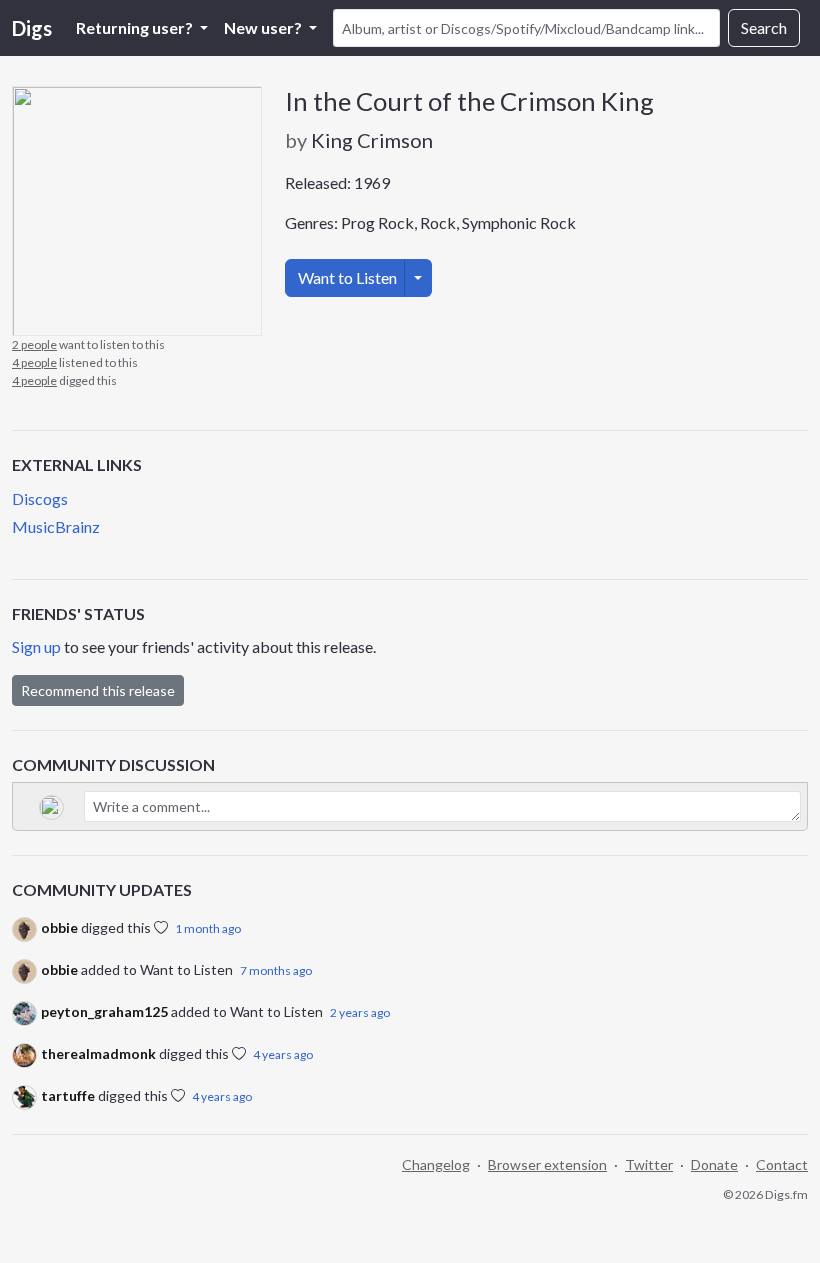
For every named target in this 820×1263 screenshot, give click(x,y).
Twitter (649, 1164)
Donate (714, 1164)
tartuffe (68, 1095)
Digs (32, 28)
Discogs (40, 498)
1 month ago (208, 928)
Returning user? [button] (136, 27)
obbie (59, 927)
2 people (34, 344)
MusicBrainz (56, 526)
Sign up (36, 646)
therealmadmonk (98, 1053)
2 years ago (360, 1012)
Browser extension (547, 1164)
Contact (782, 1164)
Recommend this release (98, 690)
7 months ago (276, 970)
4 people (34, 362)
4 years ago (283, 1054)
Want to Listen (347, 277)
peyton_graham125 (104, 1011)
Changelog (436, 1164)
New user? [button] (264, 27)
